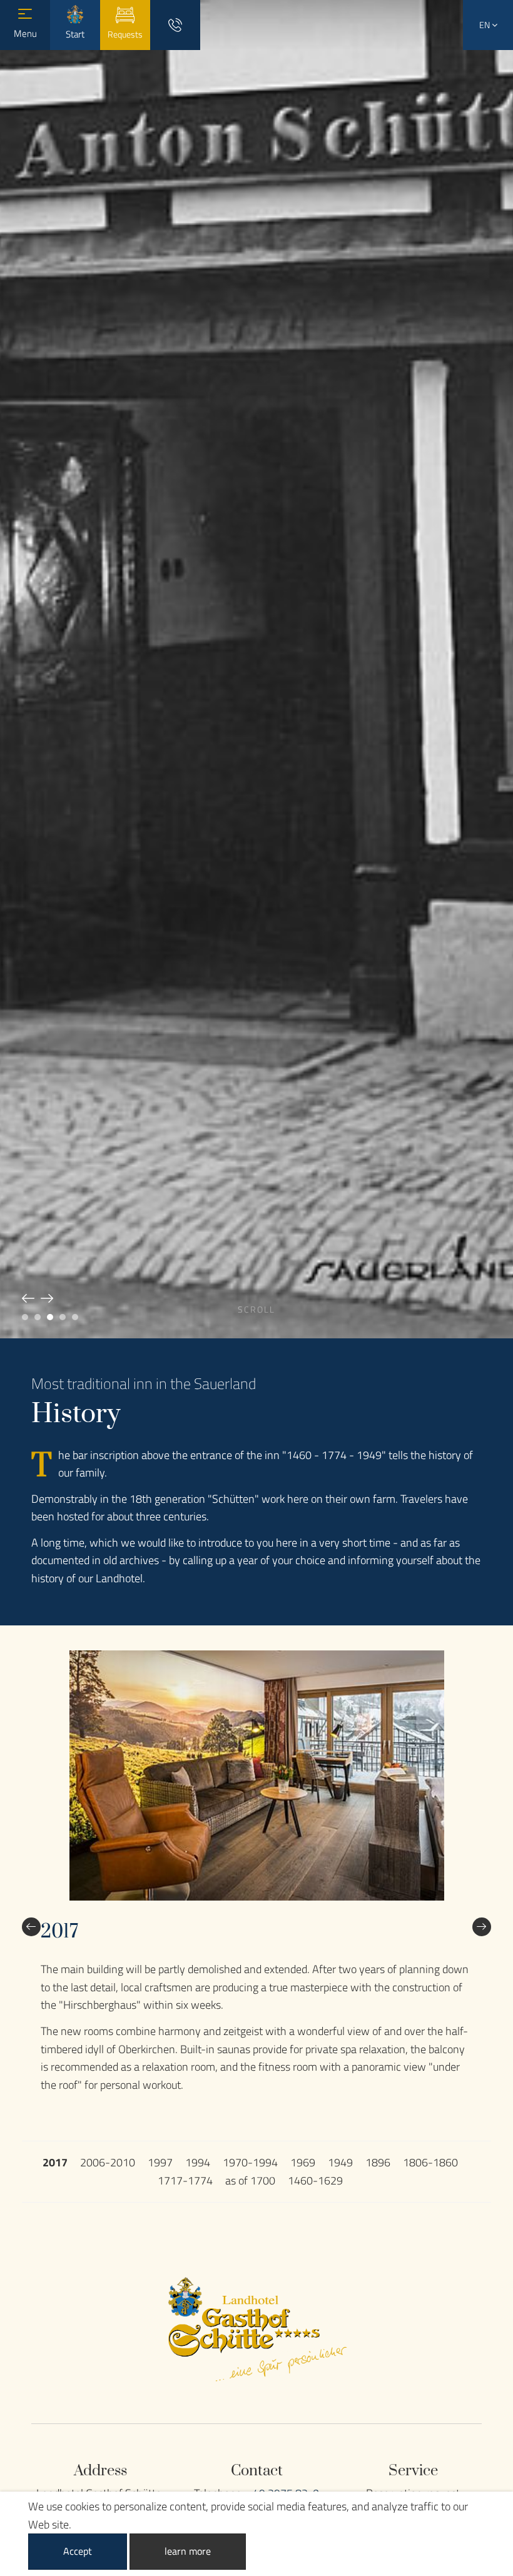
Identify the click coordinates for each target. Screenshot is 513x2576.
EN (485, 25)
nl (488, 90)
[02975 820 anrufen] (175, 25)
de (488, 63)
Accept (78, 2551)
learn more (188, 2551)
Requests (125, 34)
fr (488, 117)
